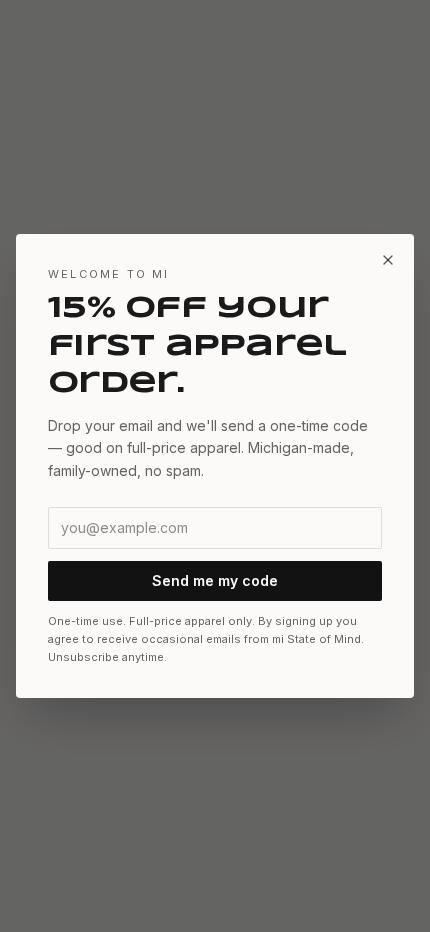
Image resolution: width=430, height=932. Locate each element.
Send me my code (215, 580)
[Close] (388, 260)
